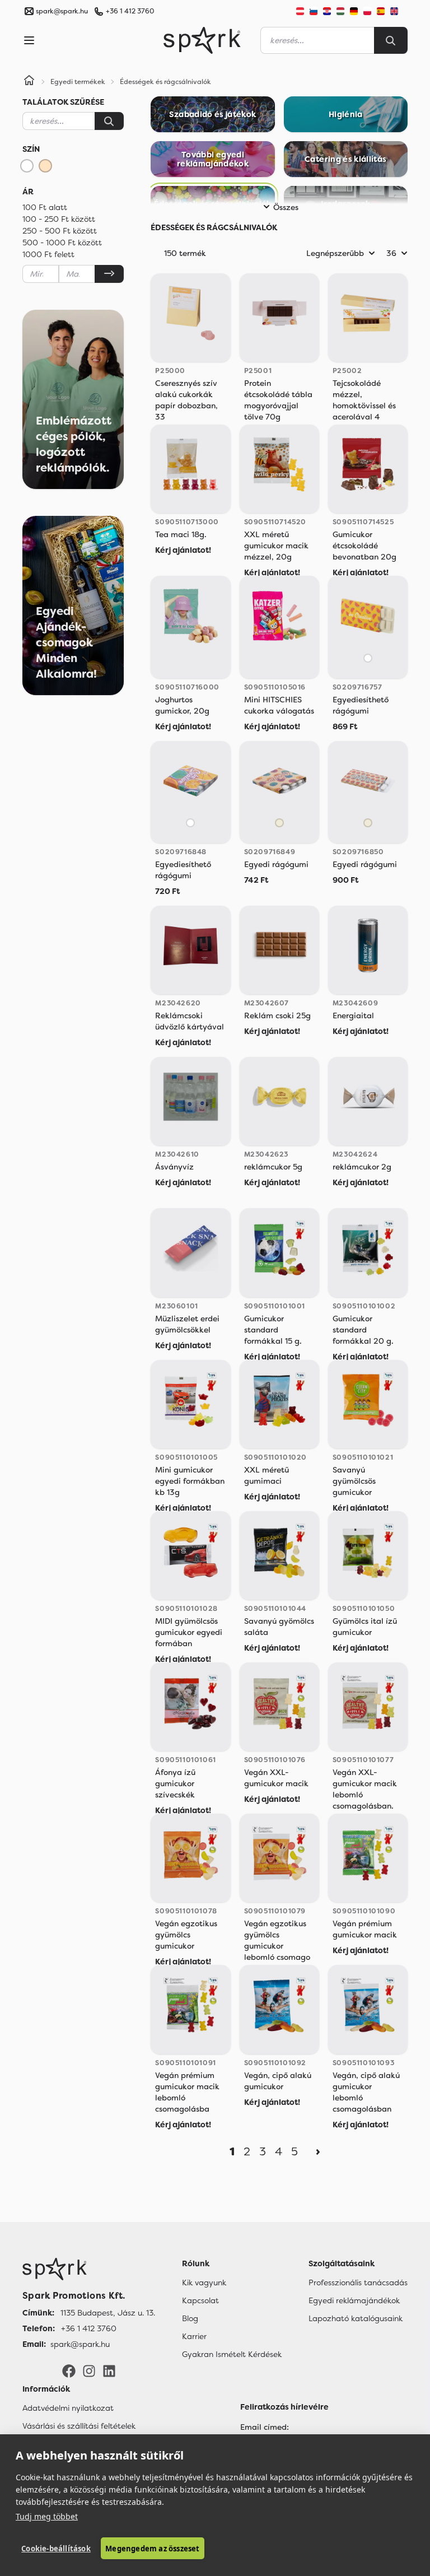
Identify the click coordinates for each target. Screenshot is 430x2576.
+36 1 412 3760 (130, 11)
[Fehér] (27, 166)
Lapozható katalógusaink (356, 2318)
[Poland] (367, 11)
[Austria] (300, 11)
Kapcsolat (200, 2300)
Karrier (194, 2336)
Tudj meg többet (47, 2516)
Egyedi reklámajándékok (354, 2300)
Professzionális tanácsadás (358, 2282)
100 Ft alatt (45, 207)
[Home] (29, 82)
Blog (190, 2318)
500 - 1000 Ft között (62, 243)
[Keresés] (109, 121)
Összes (286, 207)
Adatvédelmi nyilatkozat (68, 2408)
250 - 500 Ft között (60, 231)
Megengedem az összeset (152, 2549)
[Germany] (354, 11)
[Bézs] (45, 166)
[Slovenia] (314, 11)
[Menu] (29, 40)
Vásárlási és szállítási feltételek (79, 2426)
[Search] (391, 40)
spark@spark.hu (80, 2344)
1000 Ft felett (48, 254)
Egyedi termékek (78, 82)
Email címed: (265, 2427)
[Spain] (381, 11)
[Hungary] (340, 11)
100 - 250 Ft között (59, 219)
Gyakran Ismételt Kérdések (232, 2354)
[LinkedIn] (109, 2370)
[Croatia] (327, 11)
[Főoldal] (89, 2269)
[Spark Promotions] (202, 40)
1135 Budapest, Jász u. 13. (108, 2313)
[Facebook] (69, 2370)
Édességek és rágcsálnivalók (165, 82)
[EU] (399, 11)
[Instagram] (89, 2370)
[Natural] (279, 823)
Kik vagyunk (204, 2282)
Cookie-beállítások (56, 2549)
